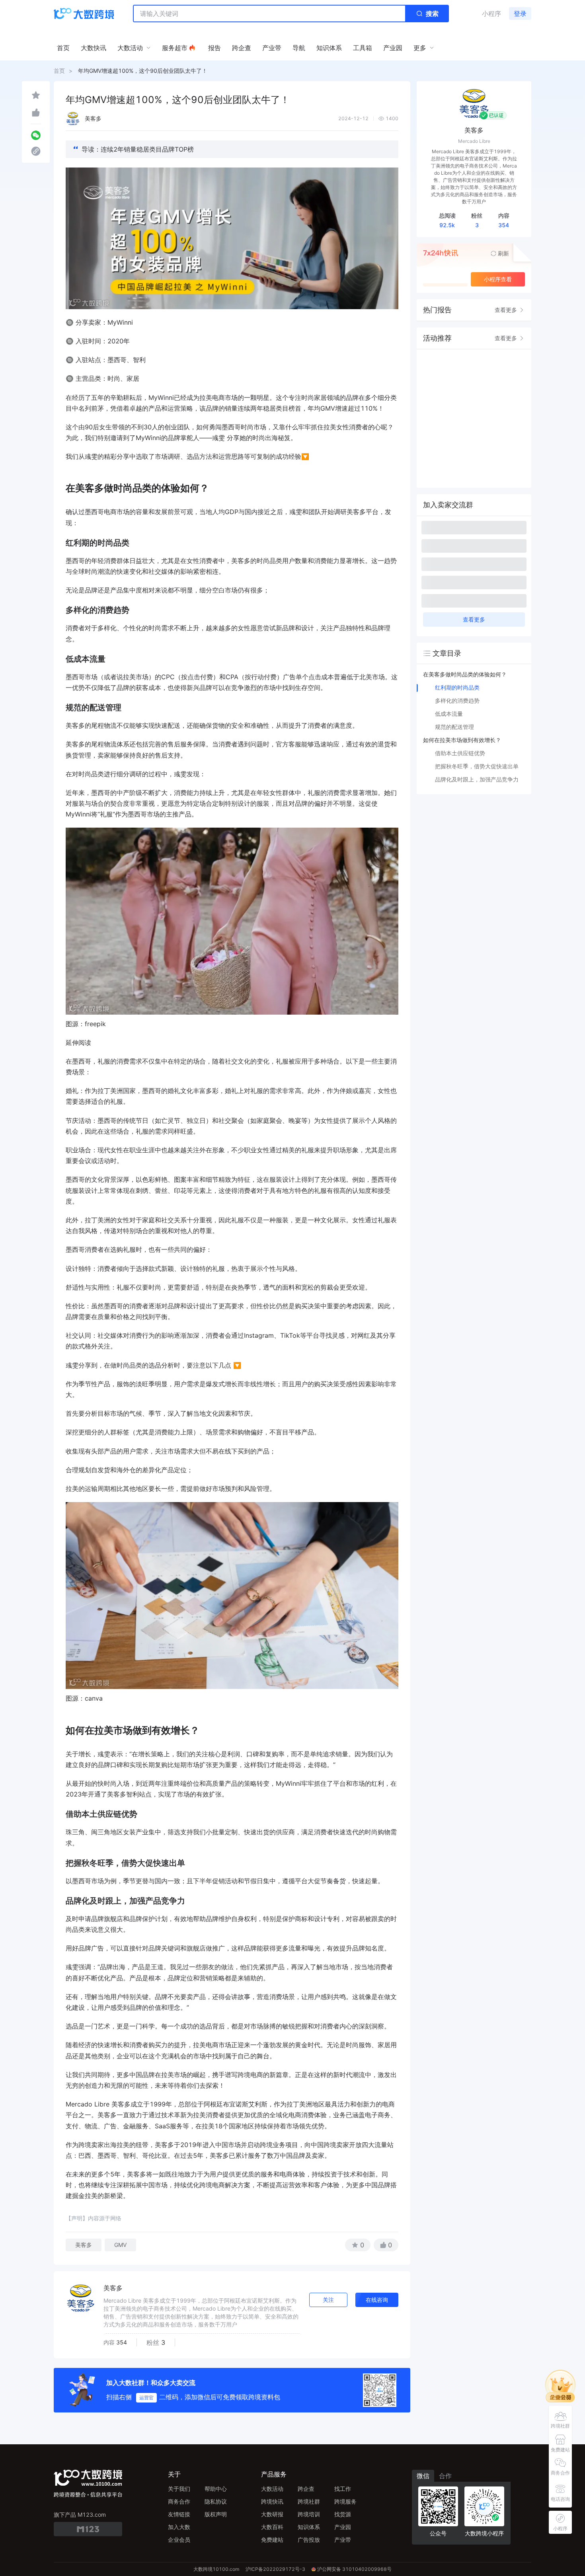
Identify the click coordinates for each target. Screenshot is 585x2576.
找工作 (343, 2489)
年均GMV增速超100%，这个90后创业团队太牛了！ (143, 71)
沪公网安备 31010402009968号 (354, 2569)
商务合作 (179, 2501)
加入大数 (179, 2527)
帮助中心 (216, 2489)
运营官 (146, 2398)
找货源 (343, 2514)
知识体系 (309, 2527)
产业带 (343, 2540)
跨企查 (306, 2489)
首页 (59, 71)
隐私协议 (216, 2501)
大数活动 (272, 2489)
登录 (520, 14)
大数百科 (272, 2527)
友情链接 (179, 2514)
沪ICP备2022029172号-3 (275, 2569)
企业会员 (179, 2540)
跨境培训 (309, 2514)
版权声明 (216, 2514)
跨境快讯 (272, 2501)
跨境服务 (345, 2501)
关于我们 (179, 2489)
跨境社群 (309, 2501)
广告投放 (309, 2540)
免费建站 (272, 2540)
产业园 (343, 2527)
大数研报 (272, 2514)
